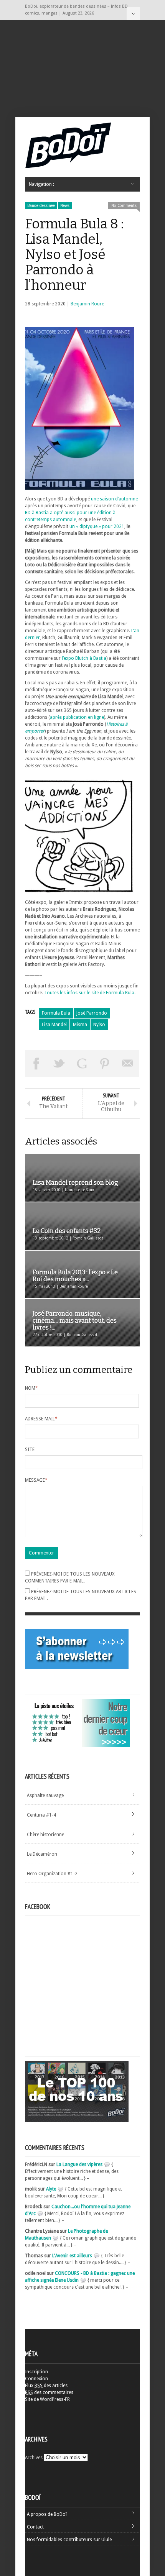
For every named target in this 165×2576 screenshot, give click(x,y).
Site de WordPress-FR (47, 2399)
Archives (34, 2458)
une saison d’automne (114, 499)
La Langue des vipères (79, 2164)
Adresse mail (41, 1419)
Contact (35, 2527)
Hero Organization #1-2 (52, 1874)
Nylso (99, 1025)
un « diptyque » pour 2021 (97, 526)
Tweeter (59, 1063)
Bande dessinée (41, 206)
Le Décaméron (42, 1854)
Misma (80, 1025)
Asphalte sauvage (45, 1795)
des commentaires (49, 2392)
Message (36, 1480)
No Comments (124, 206)
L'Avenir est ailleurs (72, 2256)
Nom (31, 1388)
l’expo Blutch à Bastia (84, 658)
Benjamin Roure (87, 304)
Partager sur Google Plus (82, 1063)
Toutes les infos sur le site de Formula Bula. (90, 993)
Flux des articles (46, 2386)
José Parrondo (92, 1013)
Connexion (36, 2379)
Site (30, 1450)
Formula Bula (56, 1013)
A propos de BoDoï (47, 2514)
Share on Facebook (36, 1063)
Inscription (36, 2372)
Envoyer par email (128, 1063)
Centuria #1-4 (41, 1815)
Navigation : (133, 14)
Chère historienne (45, 1835)
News (65, 206)
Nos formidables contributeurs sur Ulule (69, 2540)
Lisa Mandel (54, 1025)
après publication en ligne (77, 717)
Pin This (105, 1063)
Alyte (51, 2189)
